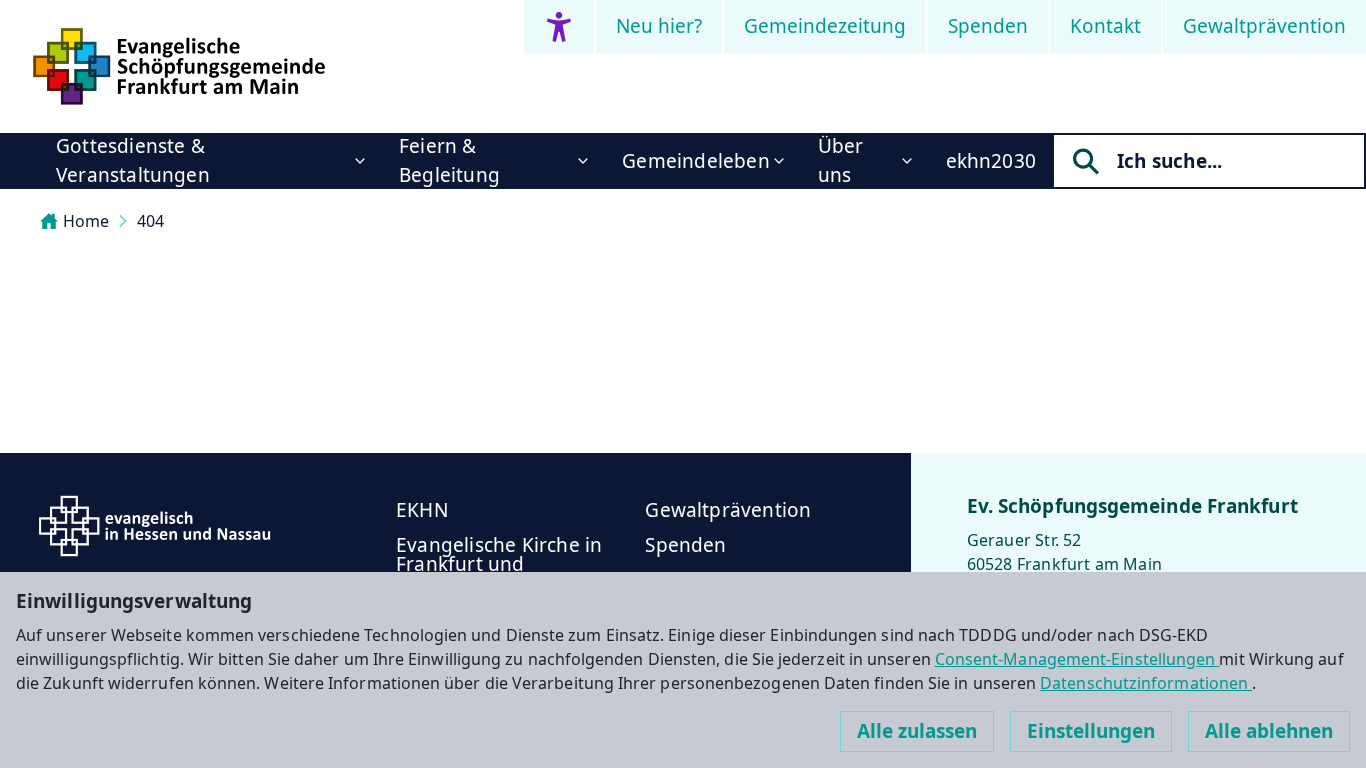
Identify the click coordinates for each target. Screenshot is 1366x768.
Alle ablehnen (1269, 731)
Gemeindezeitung (825, 26)
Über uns (841, 160)
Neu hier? (659, 26)
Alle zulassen (917, 731)
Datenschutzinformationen (1146, 683)
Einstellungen (1091, 731)
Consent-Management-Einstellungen (1077, 659)
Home (86, 221)
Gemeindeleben (695, 161)
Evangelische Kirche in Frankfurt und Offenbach (499, 564)
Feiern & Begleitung (449, 160)
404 (150, 221)
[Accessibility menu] (559, 26)
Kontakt (1105, 26)
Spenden (988, 26)
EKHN (422, 510)
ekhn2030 (991, 161)
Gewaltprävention (1264, 26)
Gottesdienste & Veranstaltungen (133, 160)
